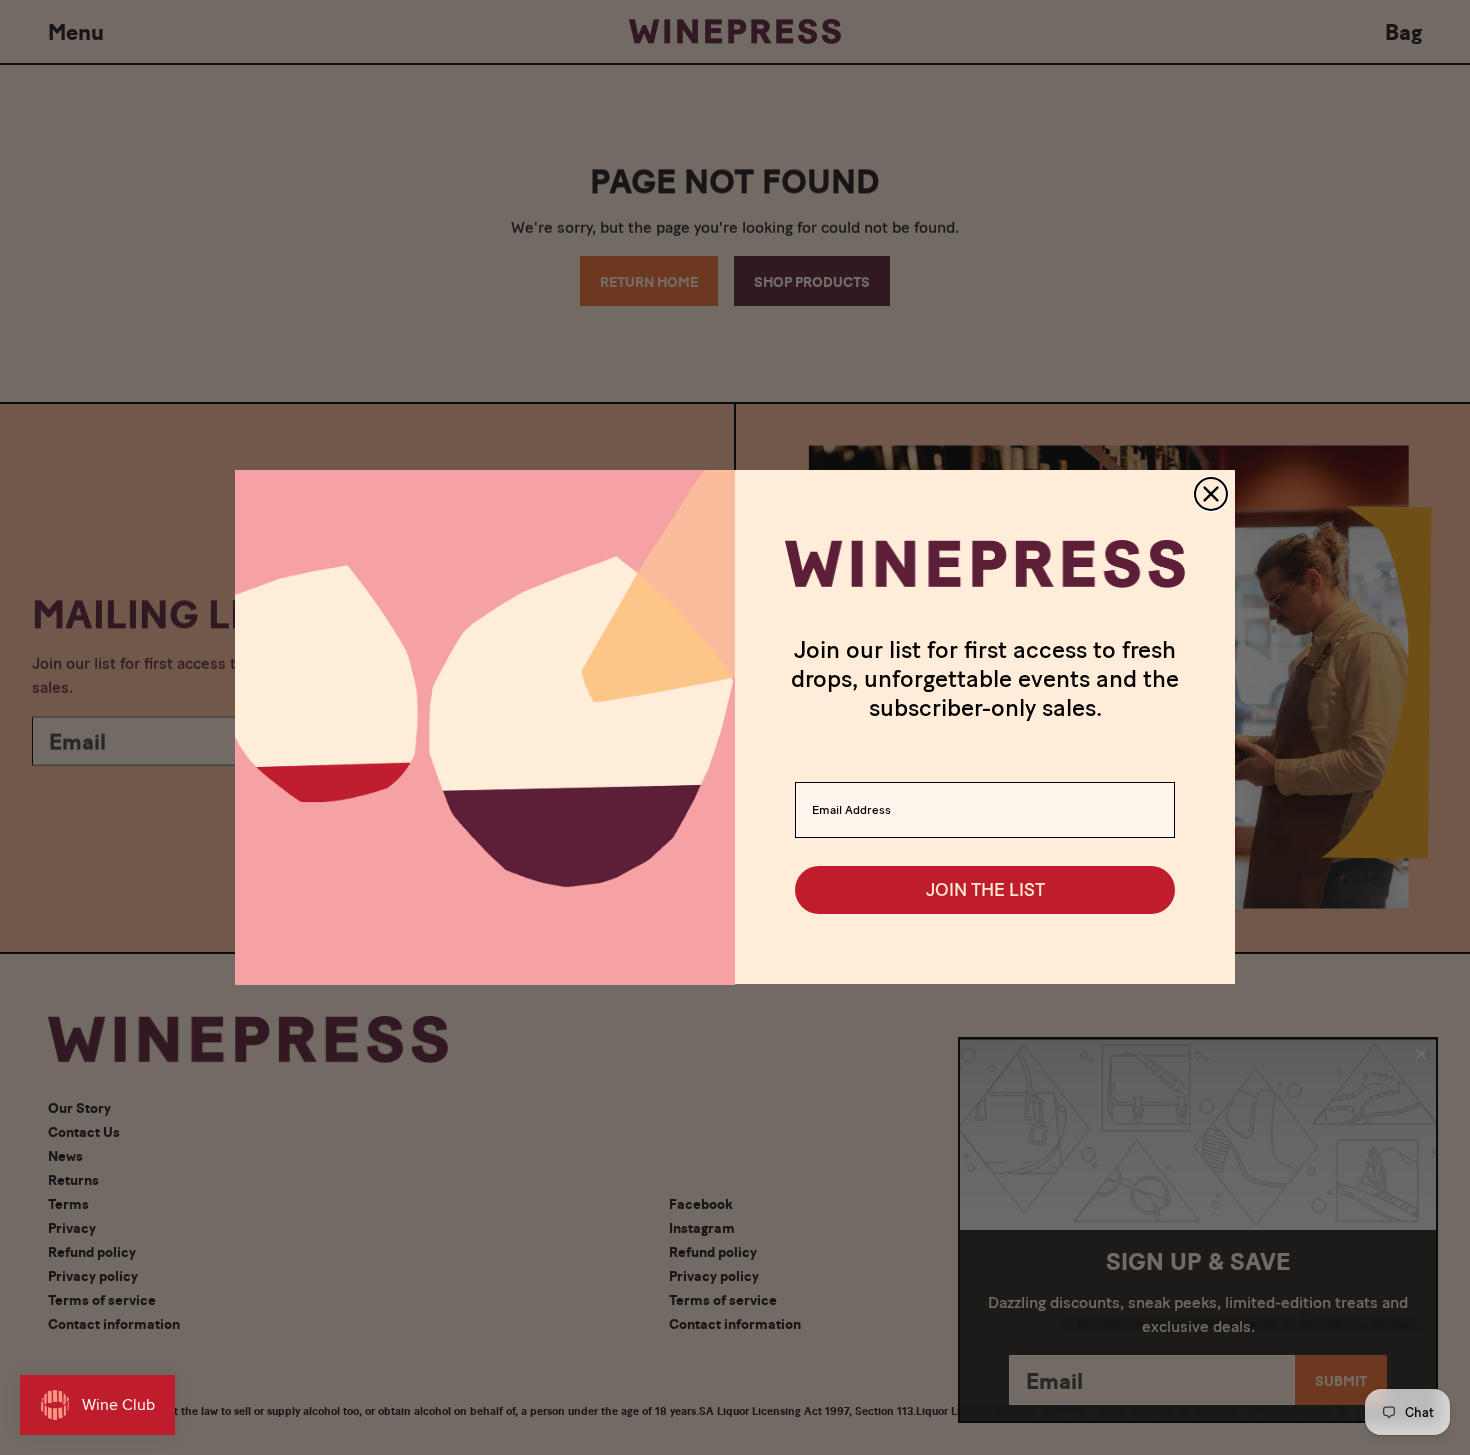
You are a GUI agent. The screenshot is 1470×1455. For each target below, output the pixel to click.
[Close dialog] (1211, 494)
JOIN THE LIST (985, 891)
